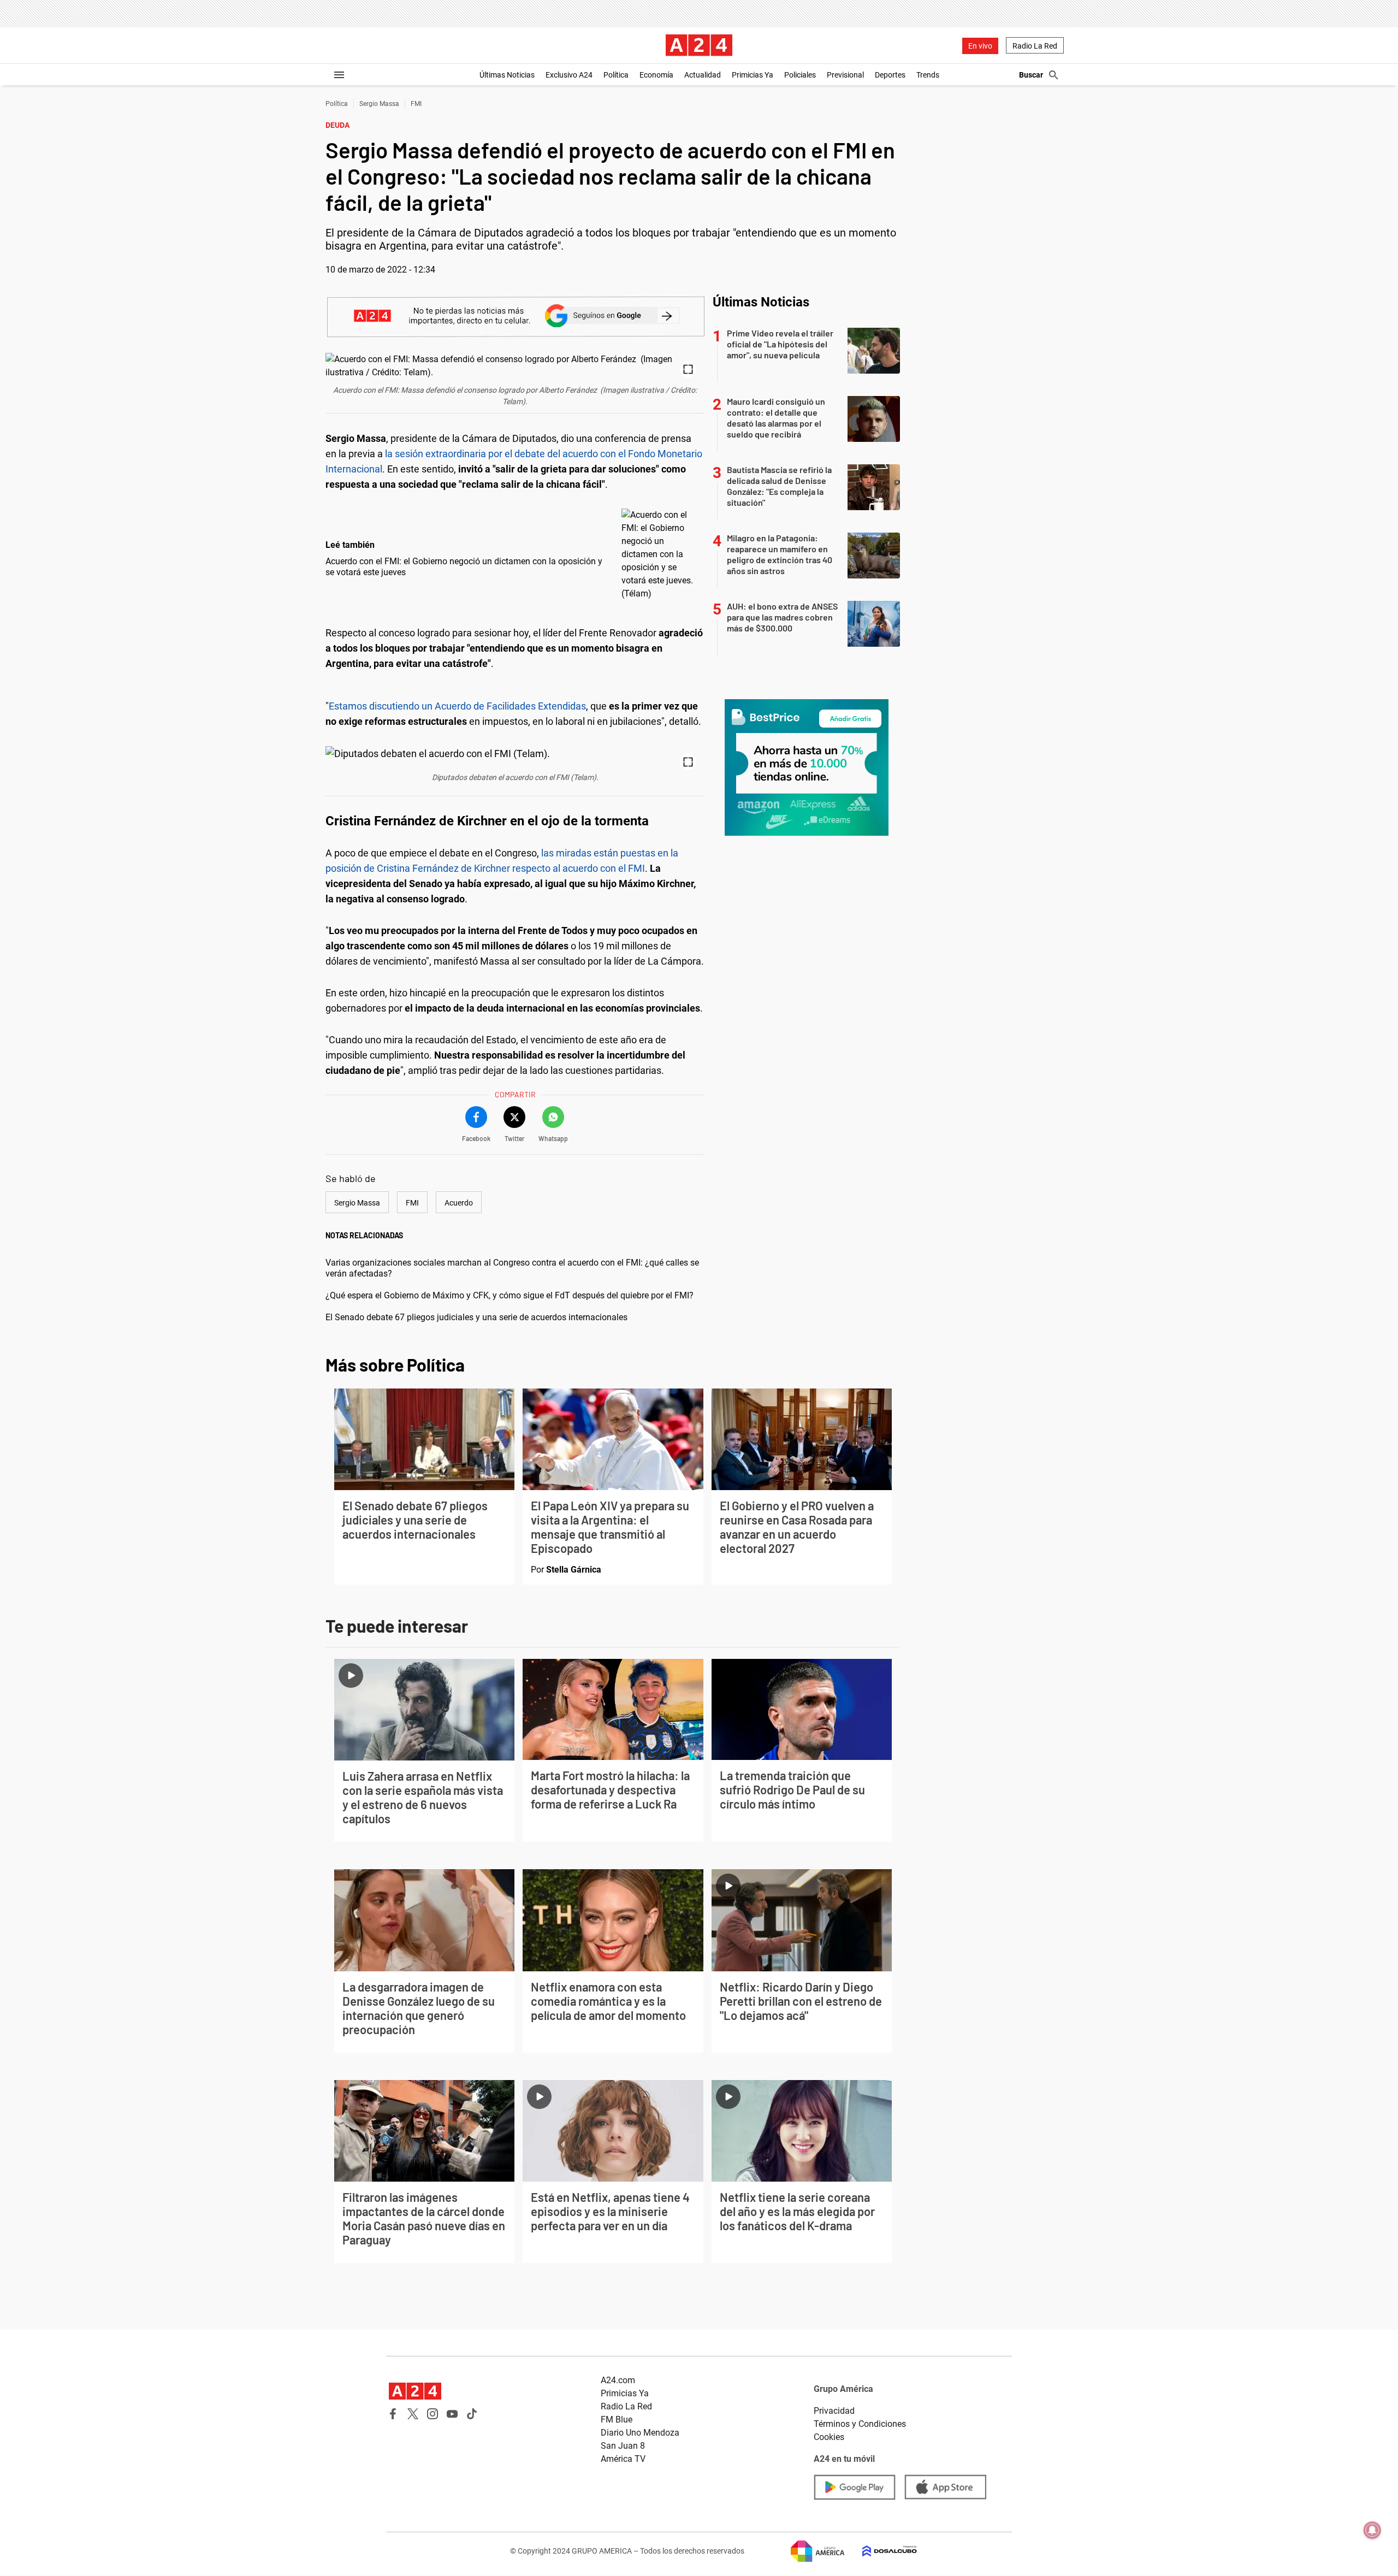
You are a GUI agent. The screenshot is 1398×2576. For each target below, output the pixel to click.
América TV (623, 2459)
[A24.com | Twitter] (413, 2414)
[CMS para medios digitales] (881, 2551)
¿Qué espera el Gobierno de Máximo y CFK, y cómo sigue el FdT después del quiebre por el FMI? (510, 1295)
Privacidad (834, 2411)
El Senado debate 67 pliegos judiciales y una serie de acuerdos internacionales (476, 1317)
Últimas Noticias (507, 75)
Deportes (890, 75)
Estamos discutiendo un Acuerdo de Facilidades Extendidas (457, 706)
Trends (928, 75)
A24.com (618, 2380)
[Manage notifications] (1372, 2530)
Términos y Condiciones (860, 2424)
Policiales (800, 75)
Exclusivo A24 (569, 75)
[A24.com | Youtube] (452, 2414)
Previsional (845, 75)
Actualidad (703, 75)
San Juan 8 (623, 2446)
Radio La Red (1035, 46)
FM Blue (617, 2420)
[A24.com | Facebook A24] (393, 2414)
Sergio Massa (379, 104)
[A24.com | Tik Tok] (472, 2414)
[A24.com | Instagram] (433, 2414)
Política (616, 75)
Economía (656, 75)
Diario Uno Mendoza (640, 2433)
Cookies (829, 2437)
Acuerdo (459, 1203)
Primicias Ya (753, 75)
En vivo (980, 46)
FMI (416, 104)
